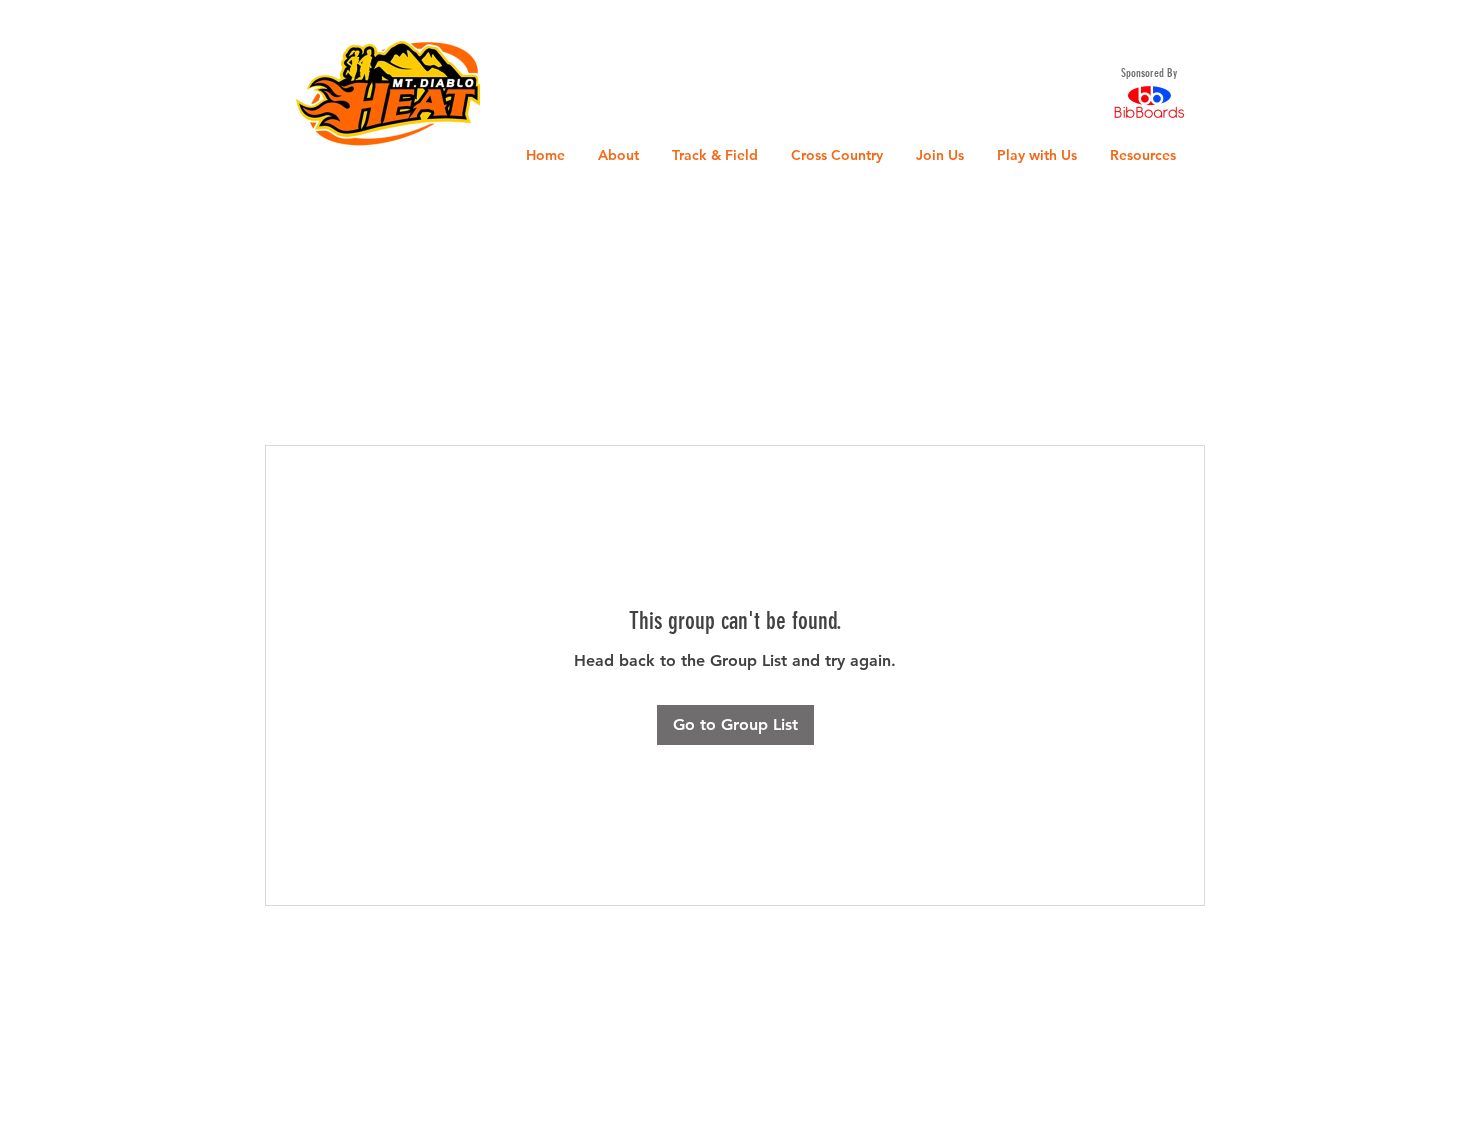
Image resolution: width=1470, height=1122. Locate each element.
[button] (34, 29)
